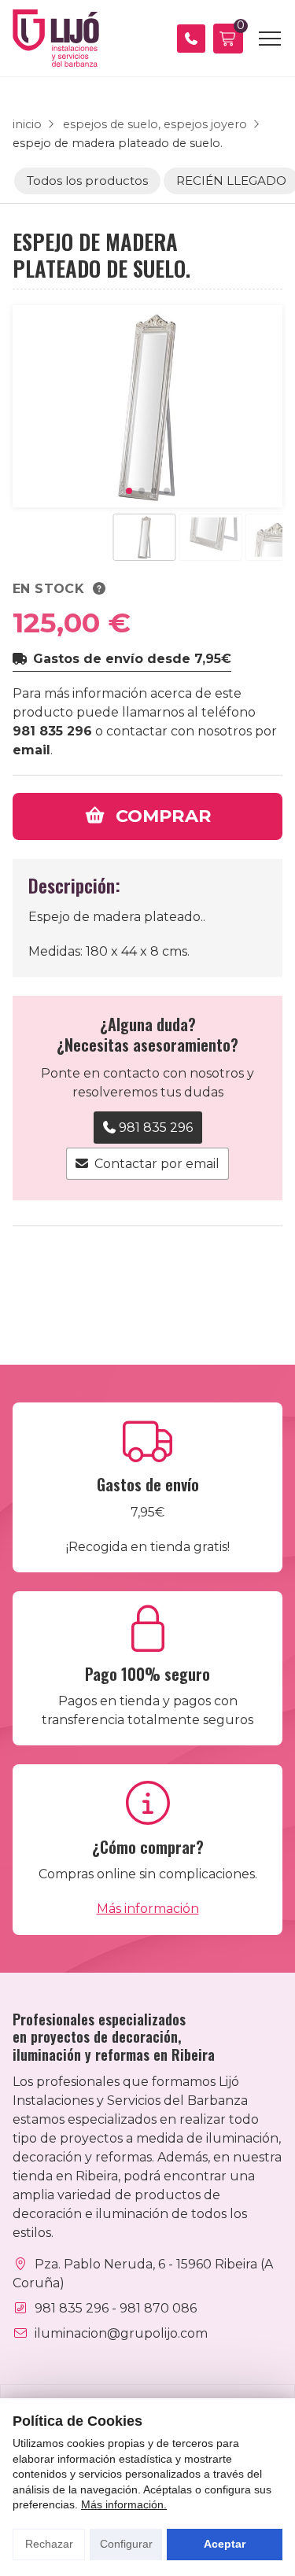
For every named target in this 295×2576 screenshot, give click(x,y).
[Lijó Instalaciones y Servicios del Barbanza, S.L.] (56, 38)
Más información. (124, 2504)
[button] (129, 491)
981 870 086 (158, 2308)
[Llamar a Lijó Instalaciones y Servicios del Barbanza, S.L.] (191, 39)
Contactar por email (157, 1164)
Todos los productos (87, 181)
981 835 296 (52, 731)
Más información (148, 1909)
